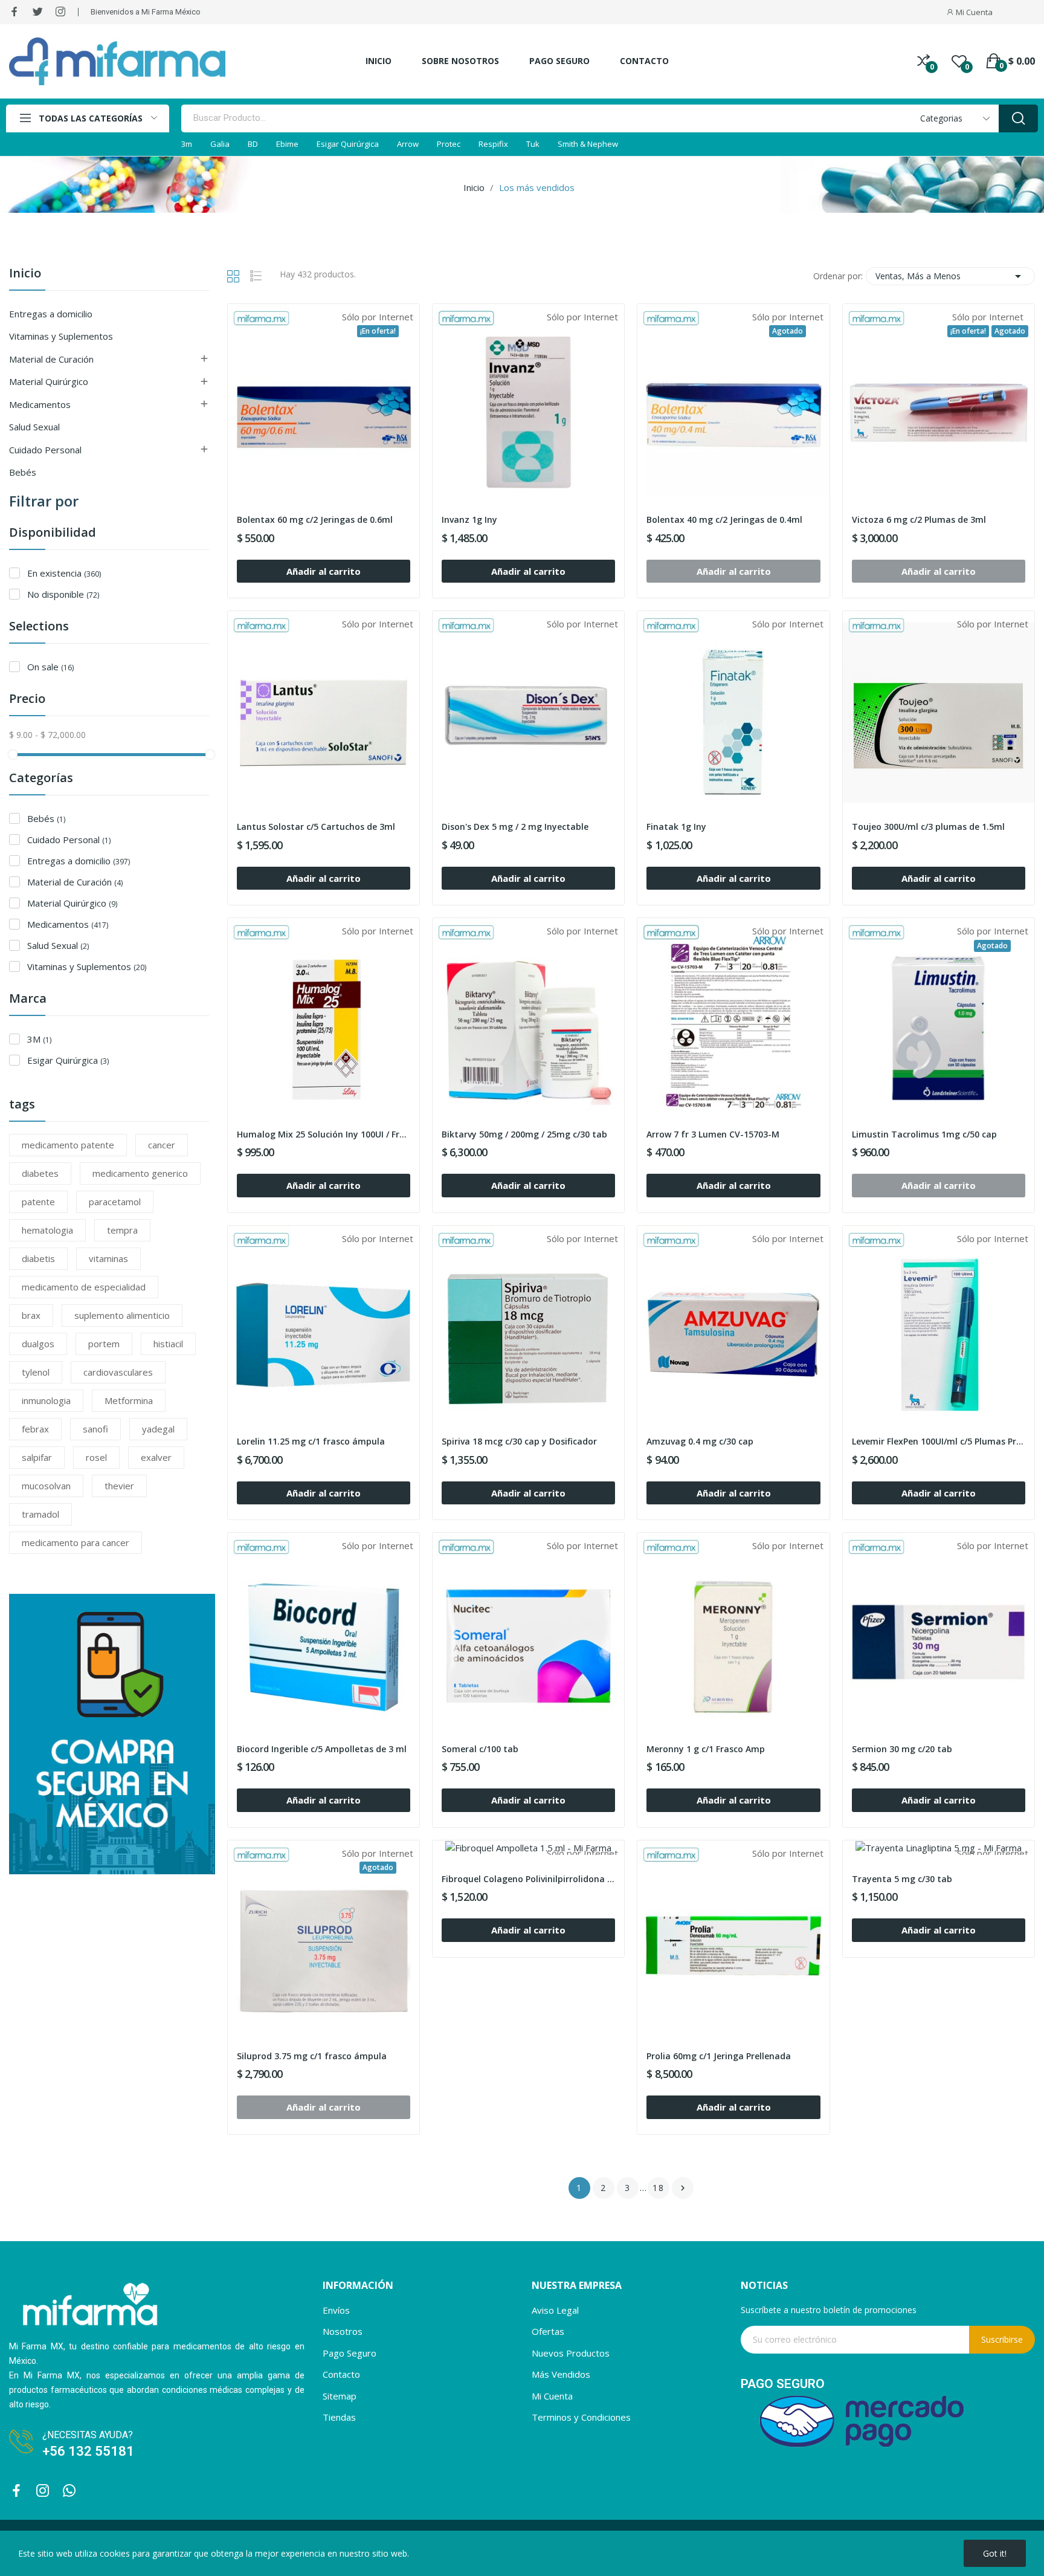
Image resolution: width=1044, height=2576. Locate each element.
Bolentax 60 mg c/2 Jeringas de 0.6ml (315, 519)
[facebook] (14, 12)
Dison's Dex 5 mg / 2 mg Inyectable (515, 827)
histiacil (168, 1344)
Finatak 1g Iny (676, 827)
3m (187, 144)
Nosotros (343, 2331)
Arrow (408, 144)
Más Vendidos (561, 2374)
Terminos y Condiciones (581, 2417)
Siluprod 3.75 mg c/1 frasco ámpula (312, 2056)
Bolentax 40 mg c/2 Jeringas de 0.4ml (724, 519)
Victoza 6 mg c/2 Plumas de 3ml (919, 519)
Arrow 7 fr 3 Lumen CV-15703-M (713, 1134)
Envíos (336, 2310)
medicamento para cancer (76, 1542)
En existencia (64, 573)
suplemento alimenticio (122, 1315)
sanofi (95, 1429)
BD (253, 144)
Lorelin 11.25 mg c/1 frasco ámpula (311, 1441)
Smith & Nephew (588, 144)
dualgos (38, 1344)
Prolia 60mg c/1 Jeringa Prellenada (719, 2056)
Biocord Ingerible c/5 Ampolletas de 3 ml (322, 1749)
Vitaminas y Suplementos (61, 336)
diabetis (38, 1258)
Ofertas (548, 2331)
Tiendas (339, 2417)
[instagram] (60, 12)
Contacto (341, 2374)
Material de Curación (51, 359)
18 (659, 2188)
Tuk (533, 144)
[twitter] (37, 12)
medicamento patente (68, 1145)
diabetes (40, 1173)
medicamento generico (140, 1173)
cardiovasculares (118, 1372)
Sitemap (340, 2396)
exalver (156, 1457)
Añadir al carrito (324, 571)
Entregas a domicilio (51, 314)
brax (31, 1315)
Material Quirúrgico (49, 381)
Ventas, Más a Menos (950, 276)
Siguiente (683, 2188)
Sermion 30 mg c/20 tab (902, 1749)
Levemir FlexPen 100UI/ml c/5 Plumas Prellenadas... (939, 1441)
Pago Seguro (350, 2353)
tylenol (36, 1372)
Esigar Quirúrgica (348, 144)
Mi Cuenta (552, 2396)
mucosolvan (46, 1486)
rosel (96, 1457)
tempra (122, 1230)
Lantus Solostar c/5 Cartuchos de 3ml (316, 827)
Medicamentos (40, 404)
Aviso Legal (555, 2310)
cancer (162, 1145)
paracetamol (115, 1202)
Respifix (493, 144)
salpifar (37, 1457)
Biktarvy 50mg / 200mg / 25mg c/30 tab (524, 1134)
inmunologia (46, 1400)
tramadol (40, 1514)
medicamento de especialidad (84, 1287)
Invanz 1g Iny (469, 519)
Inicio (25, 274)
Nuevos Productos (571, 2353)
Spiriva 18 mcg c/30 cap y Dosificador (519, 1441)
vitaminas (108, 1258)
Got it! (995, 2553)
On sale (50, 667)
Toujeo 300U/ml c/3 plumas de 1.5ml (928, 827)
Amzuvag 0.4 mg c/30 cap (700, 1441)
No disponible (63, 594)
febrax (35, 1429)
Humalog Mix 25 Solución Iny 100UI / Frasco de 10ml (324, 1134)
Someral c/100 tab (480, 1749)
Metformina (129, 1400)
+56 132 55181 (90, 2451)
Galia (220, 144)
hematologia (47, 1230)
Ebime (287, 144)
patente (38, 1202)
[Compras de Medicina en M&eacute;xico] (112, 1733)
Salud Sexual (34, 427)
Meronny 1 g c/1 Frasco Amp (706, 1749)
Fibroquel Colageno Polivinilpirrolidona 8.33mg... (528, 1879)
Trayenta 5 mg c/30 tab (902, 1879)
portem (104, 1344)
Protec (449, 144)
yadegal (158, 1429)
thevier (119, 1486)
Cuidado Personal (45, 450)
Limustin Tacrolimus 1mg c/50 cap (924, 1134)
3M (39, 1039)
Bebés (23, 472)
